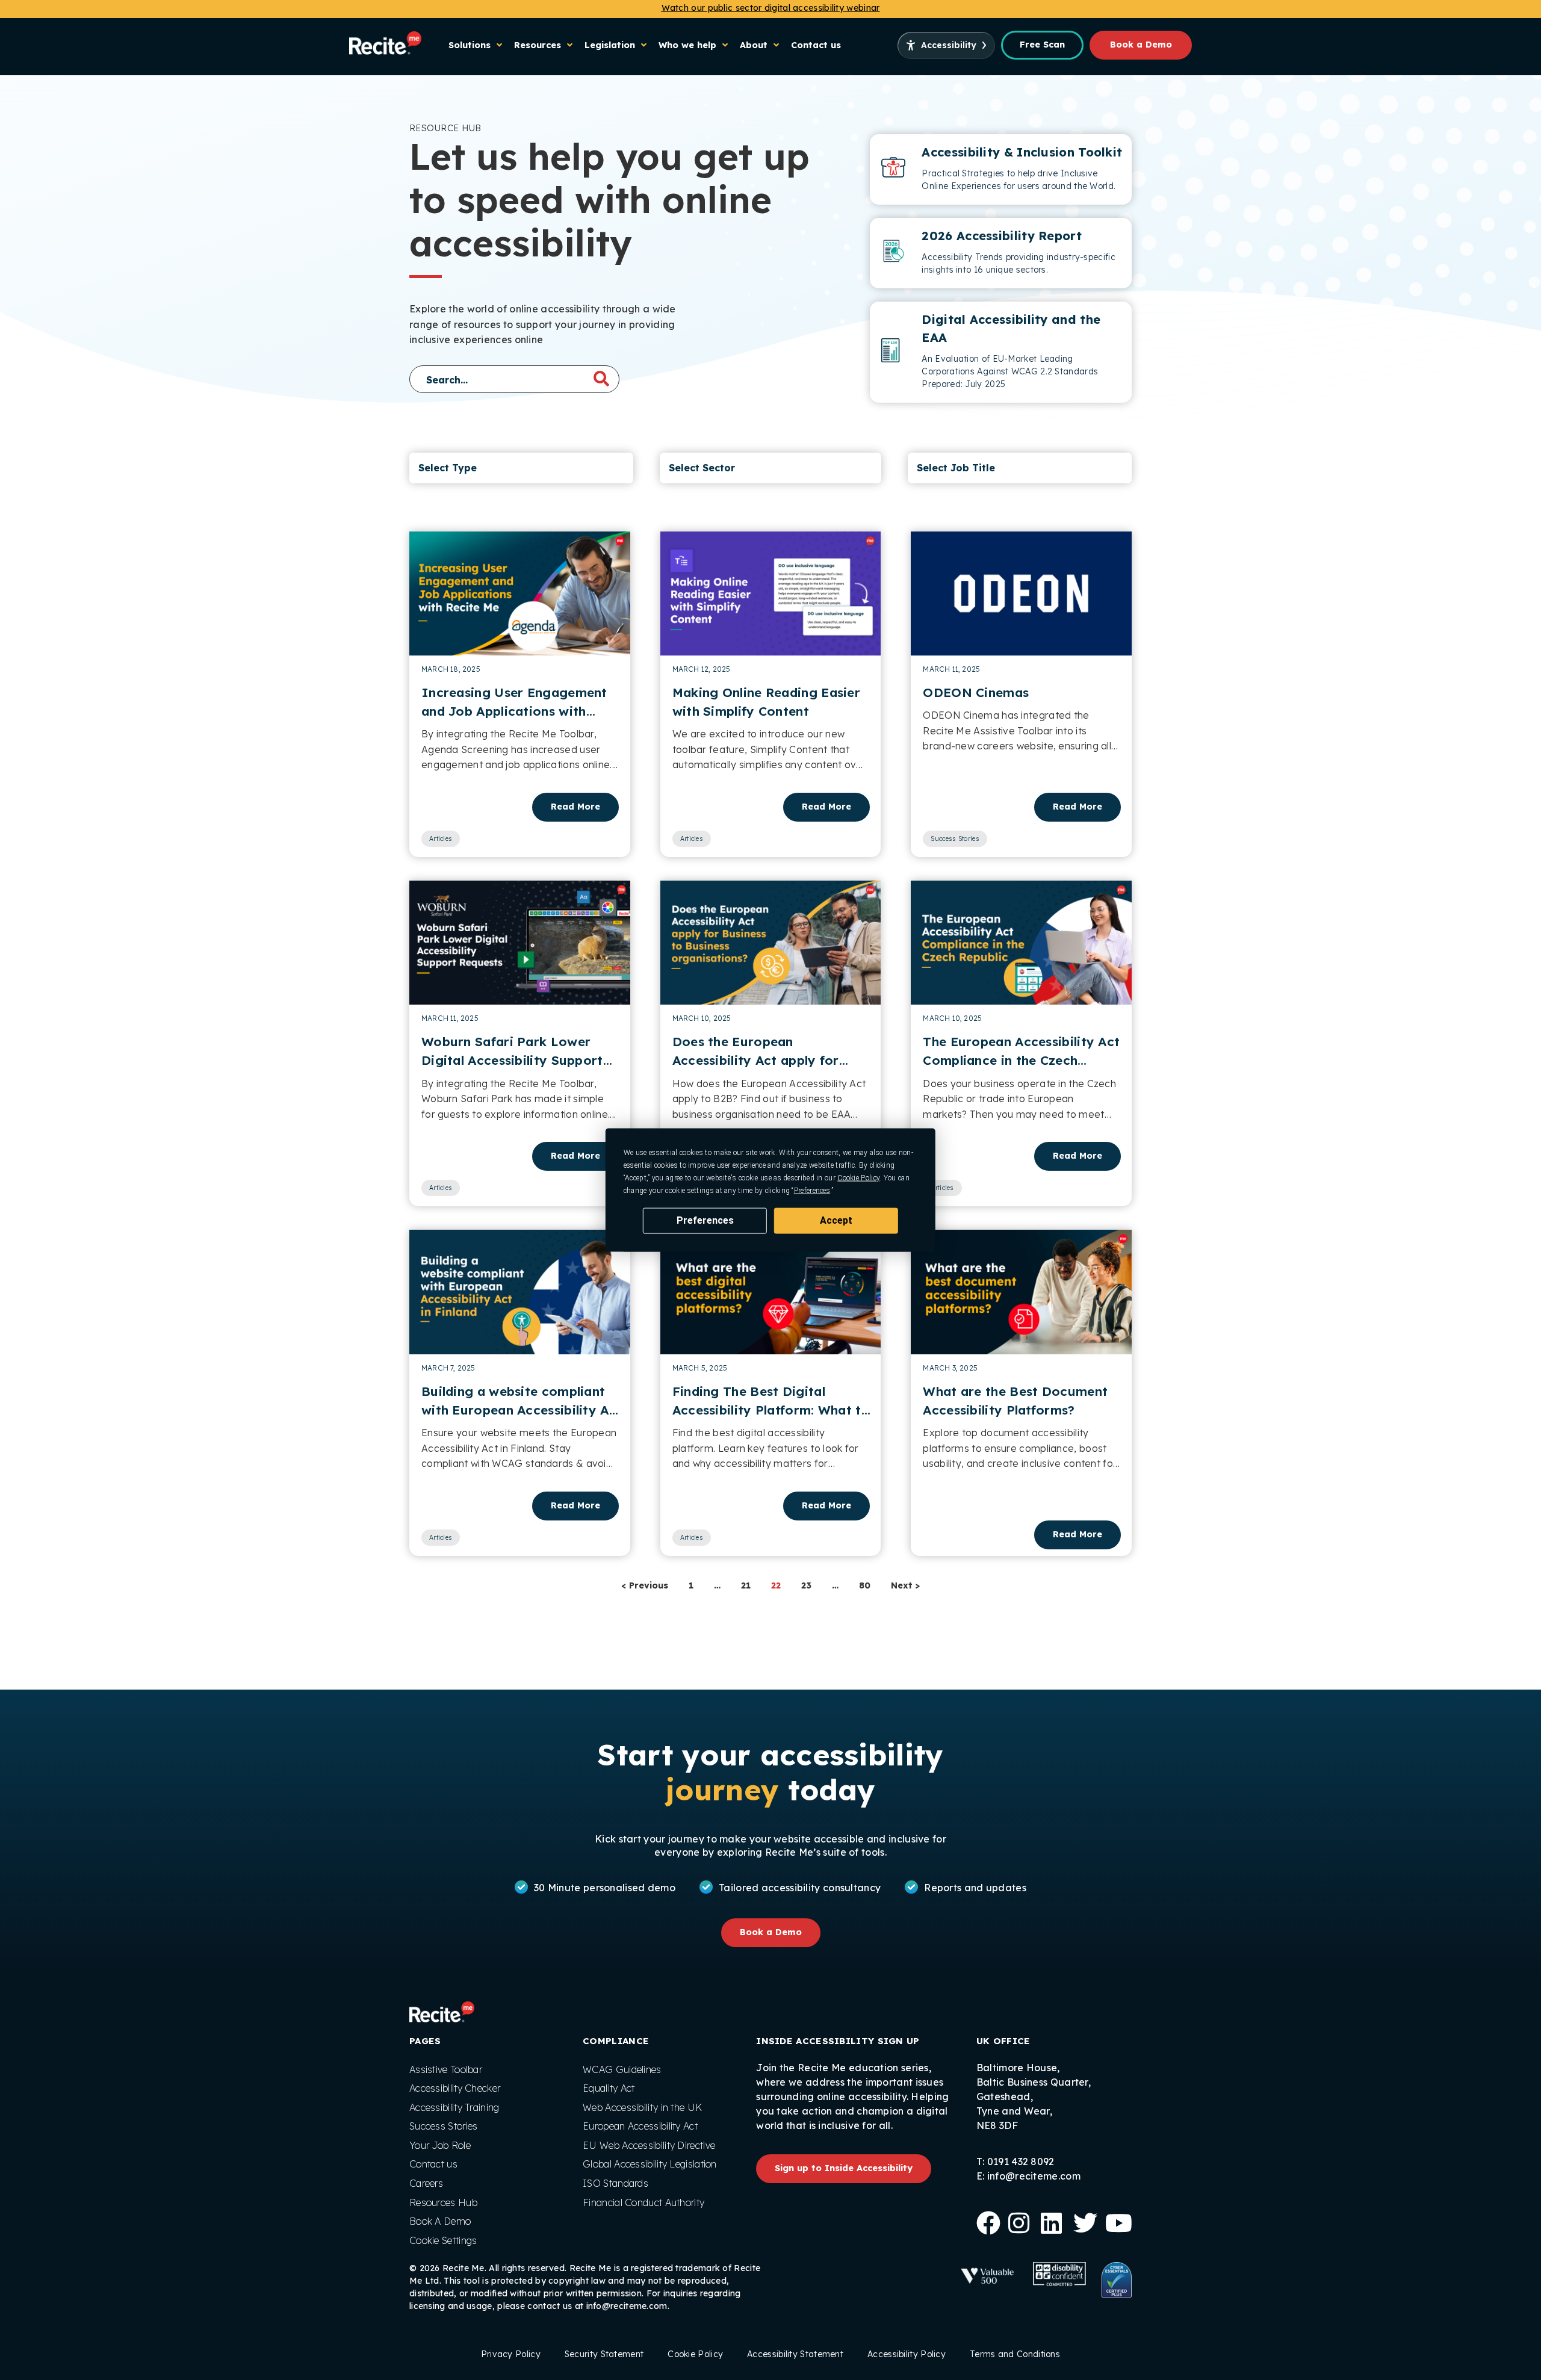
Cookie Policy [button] (858, 1178)
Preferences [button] (812, 1191)
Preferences (705, 1220)
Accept (836, 1220)
